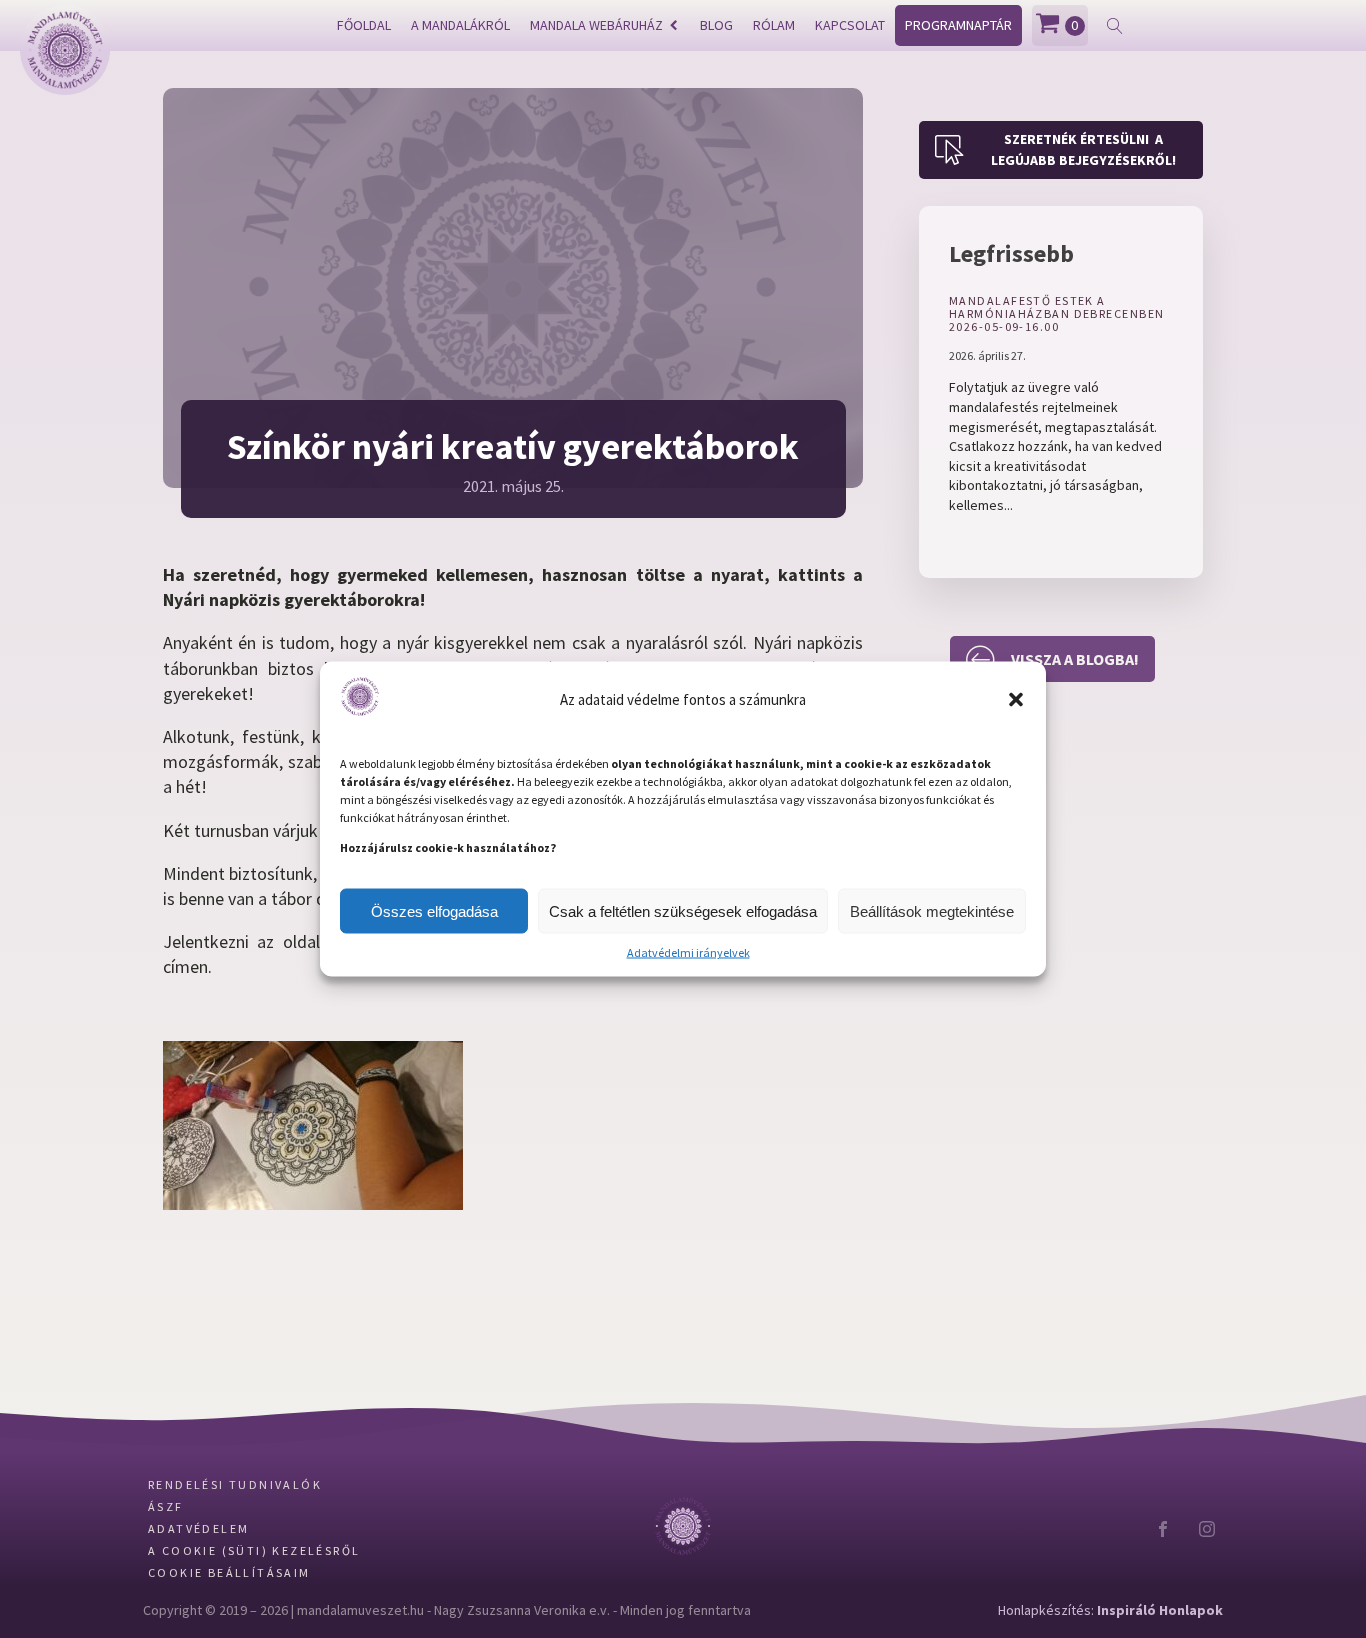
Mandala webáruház (596, 25)
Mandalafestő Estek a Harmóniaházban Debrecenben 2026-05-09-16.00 (1056, 314)
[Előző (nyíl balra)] (35, 819)
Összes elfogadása (434, 910)
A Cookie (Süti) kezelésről (254, 1550)
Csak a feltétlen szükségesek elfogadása (683, 910)
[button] (1016, 700)
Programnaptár (958, 25)
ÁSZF (166, 1506)
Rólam (774, 25)
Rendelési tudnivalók (235, 1484)
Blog (716, 25)
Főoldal (364, 25)
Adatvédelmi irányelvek (688, 952)
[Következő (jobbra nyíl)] (1331, 819)
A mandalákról (460, 25)
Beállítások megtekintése (932, 910)
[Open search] (1115, 26)
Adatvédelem (198, 1528)
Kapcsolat (850, 25)
